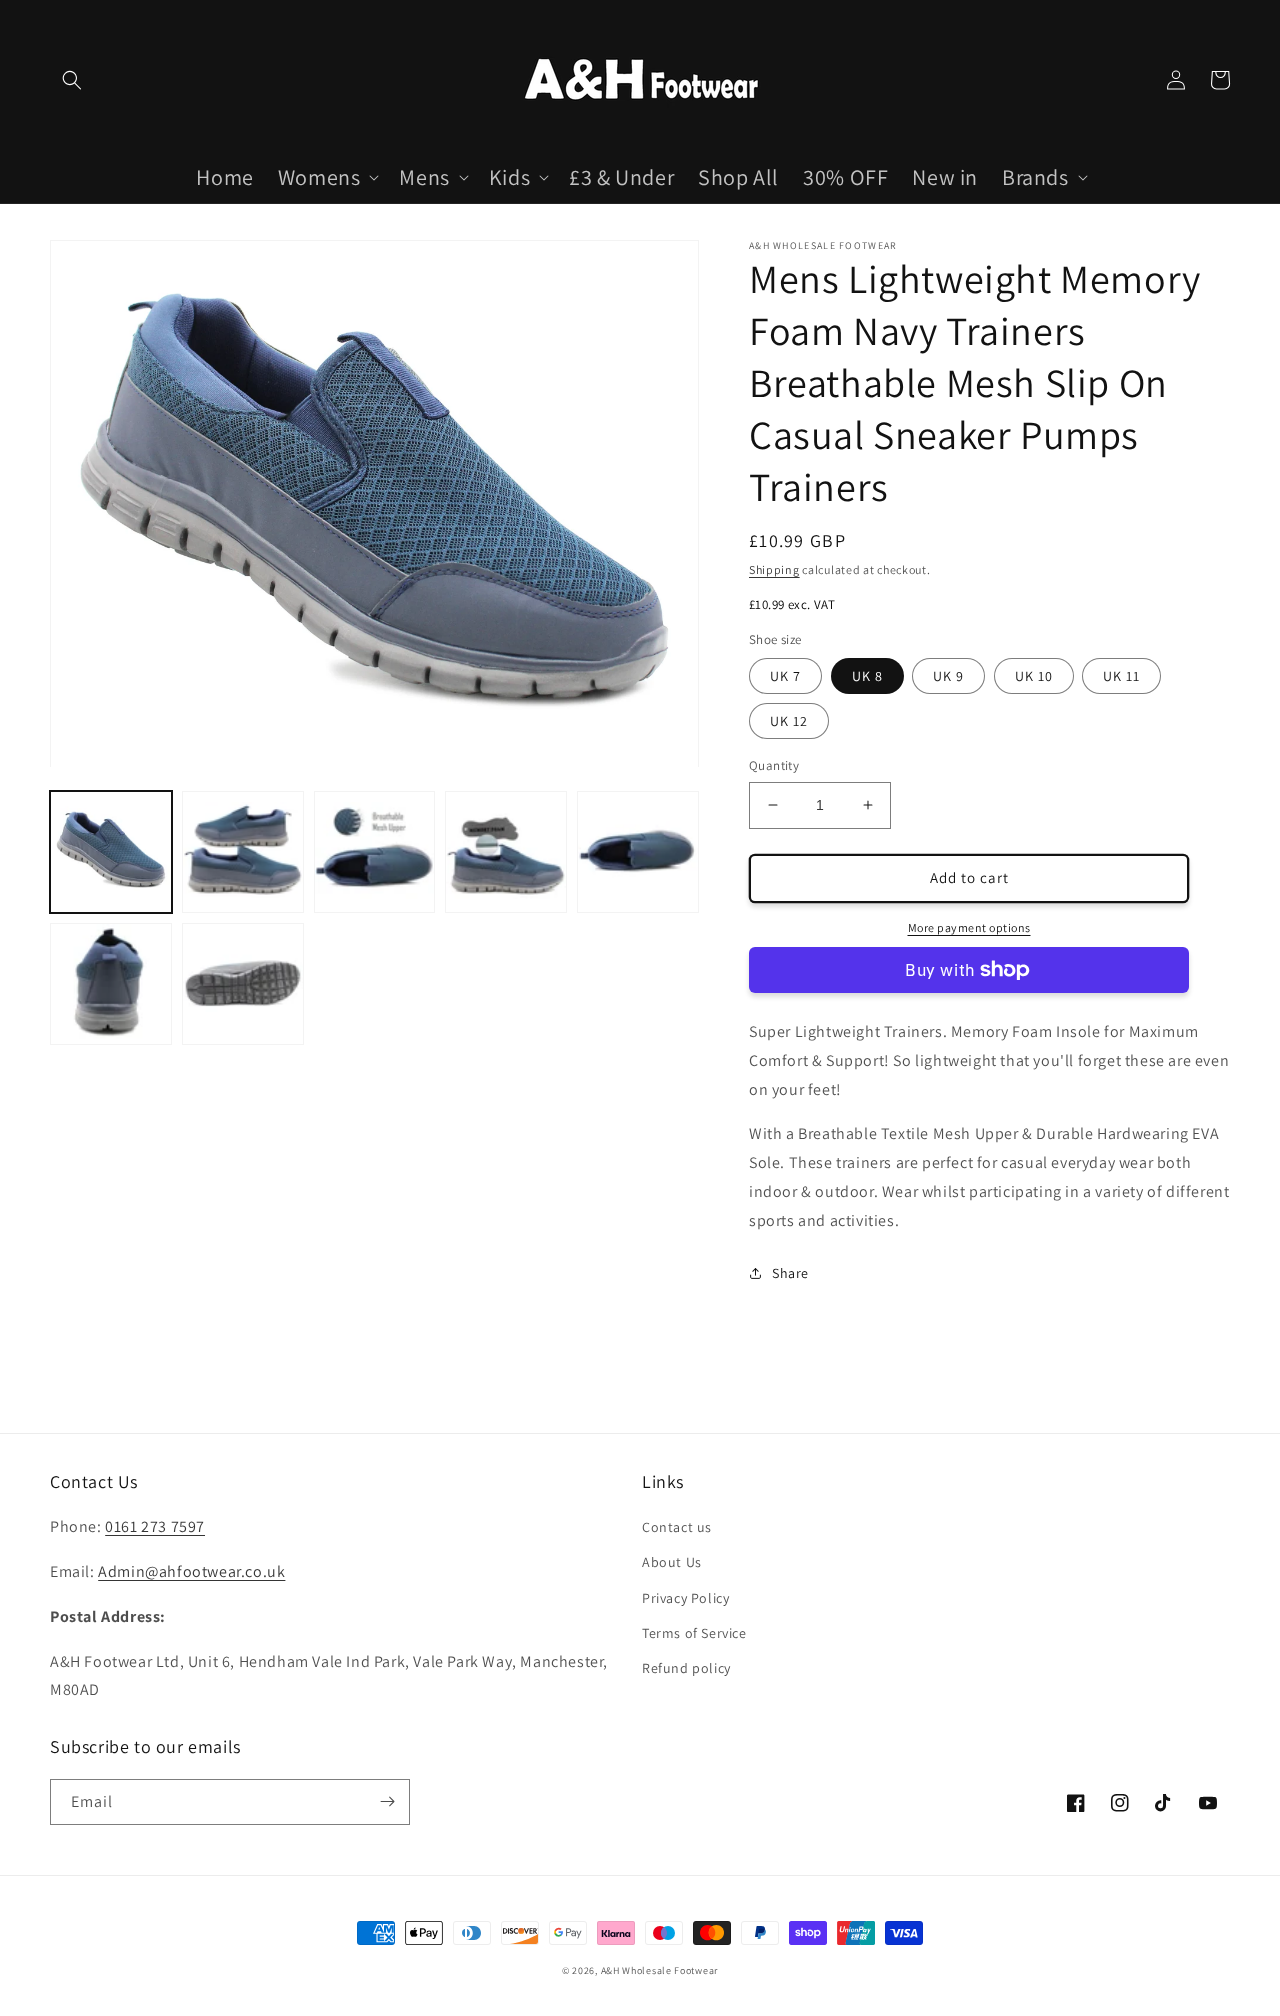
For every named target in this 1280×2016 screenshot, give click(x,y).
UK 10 (1034, 676)
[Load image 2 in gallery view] (243, 853)
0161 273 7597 (155, 1526)
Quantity (774, 765)
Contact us (677, 1527)
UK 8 (867, 676)
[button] (72, 80)
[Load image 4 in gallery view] (506, 853)
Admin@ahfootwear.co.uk (191, 1571)
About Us (672, 1562)
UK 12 (789, 721)
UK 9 (948, 676)
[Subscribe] (387, 1802)
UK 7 (785, 676)
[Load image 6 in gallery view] (111, 984)
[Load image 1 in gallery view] (111, 853)
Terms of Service (694, 1633)
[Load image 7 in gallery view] (243, 984)
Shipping (774, 569)
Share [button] (790, 1273)
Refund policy (686, 1668)
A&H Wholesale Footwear (659, 1970)
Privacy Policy (685, 1598)
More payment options (969, 927)
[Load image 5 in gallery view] (638, 853)
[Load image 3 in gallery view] (375, 853)
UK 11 (1121, 676)
